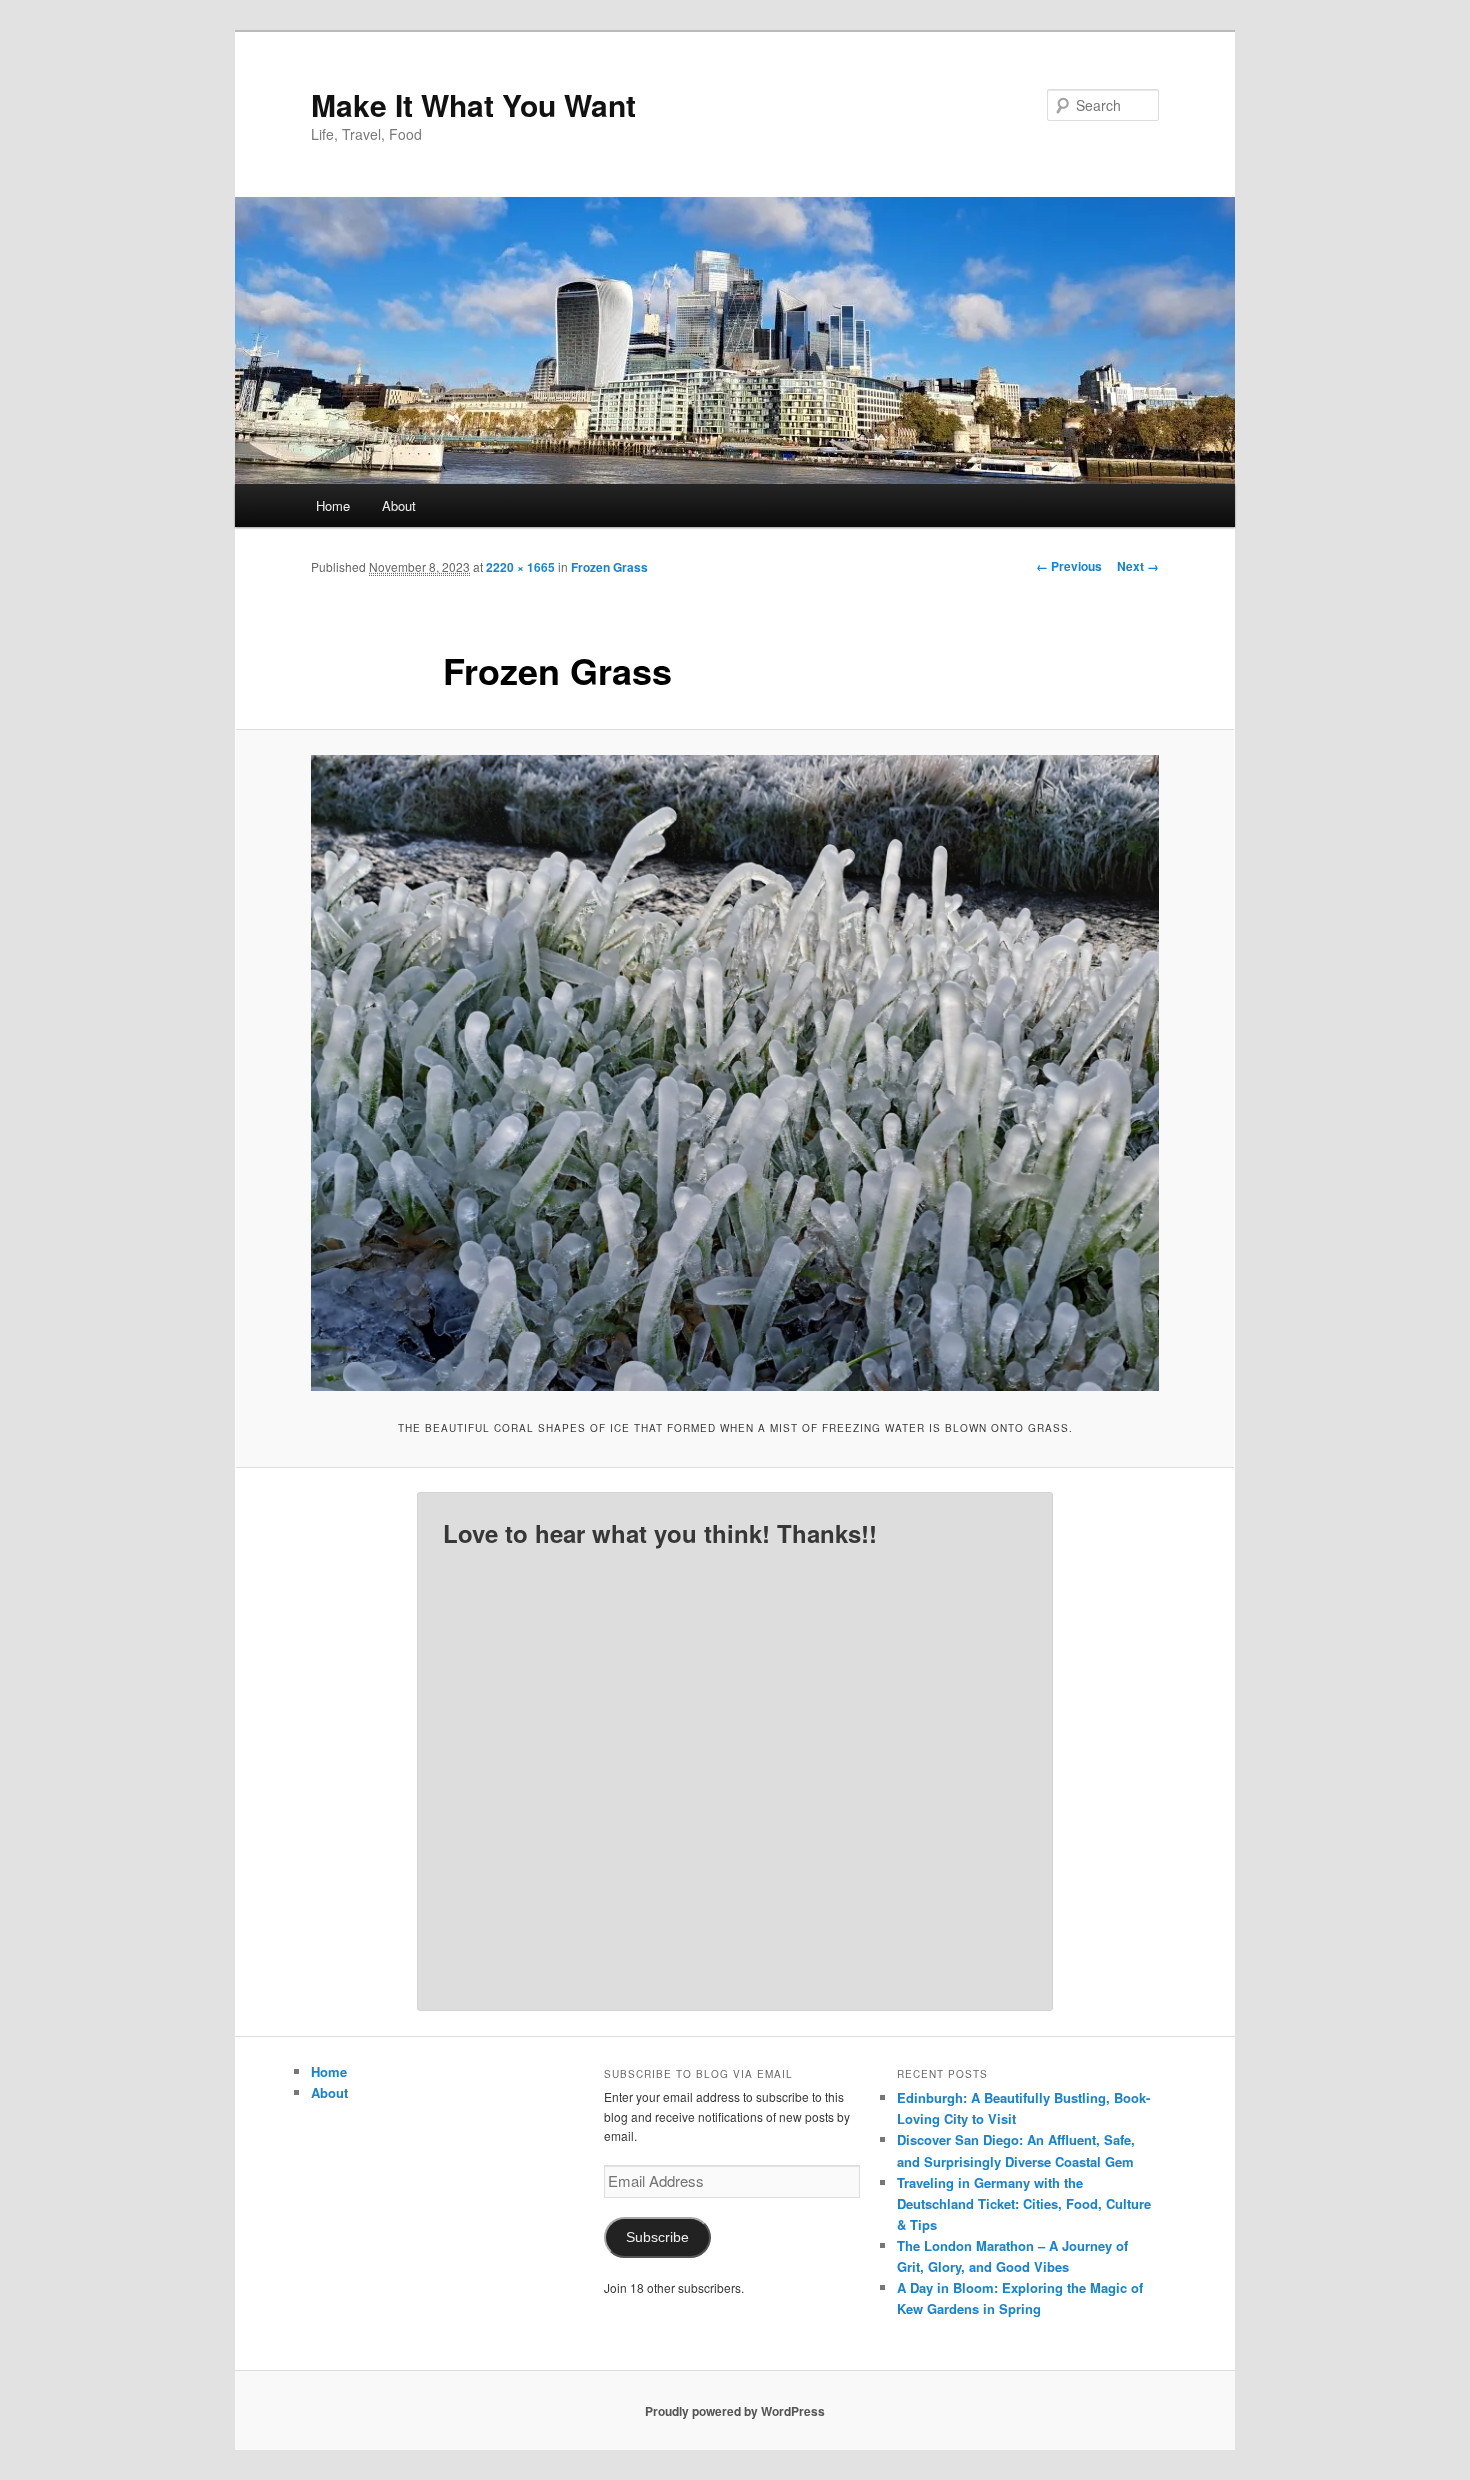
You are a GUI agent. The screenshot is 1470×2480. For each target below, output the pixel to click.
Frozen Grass (609, 567)
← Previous (1069, 566)
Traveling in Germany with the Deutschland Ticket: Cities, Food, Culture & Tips (1024, 2203)
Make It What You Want (473, 104)
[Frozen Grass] (735, 1073)
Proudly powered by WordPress (735, 2411)
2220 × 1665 (520, 567)
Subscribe (657, 2237)
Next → (1138, 566)
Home (333, 505)
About (399, 505)
